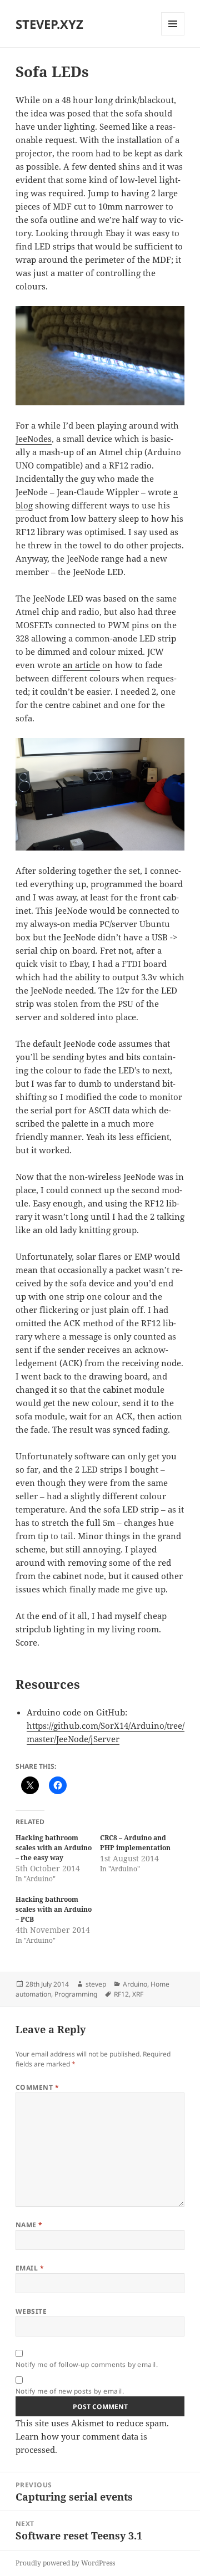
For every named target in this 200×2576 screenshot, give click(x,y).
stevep (96, 1984)
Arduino (135, 1984)
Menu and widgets (173, 35)
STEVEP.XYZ (49, 24)
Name (29, 2225)
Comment (37, 2087)
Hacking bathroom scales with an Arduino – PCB (54, 1909)
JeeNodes (34, 439)
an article (81, 665)
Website (31, 2311)
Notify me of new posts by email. (70, 2391)
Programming (76, 1994)
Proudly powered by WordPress (65, 2563)
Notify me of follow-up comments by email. (87, 2364)
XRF (138, 1994)
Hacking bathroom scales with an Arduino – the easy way (54, 1848)
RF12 (121, 1994)
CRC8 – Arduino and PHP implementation (135, 1843)
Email (30, 2268)
